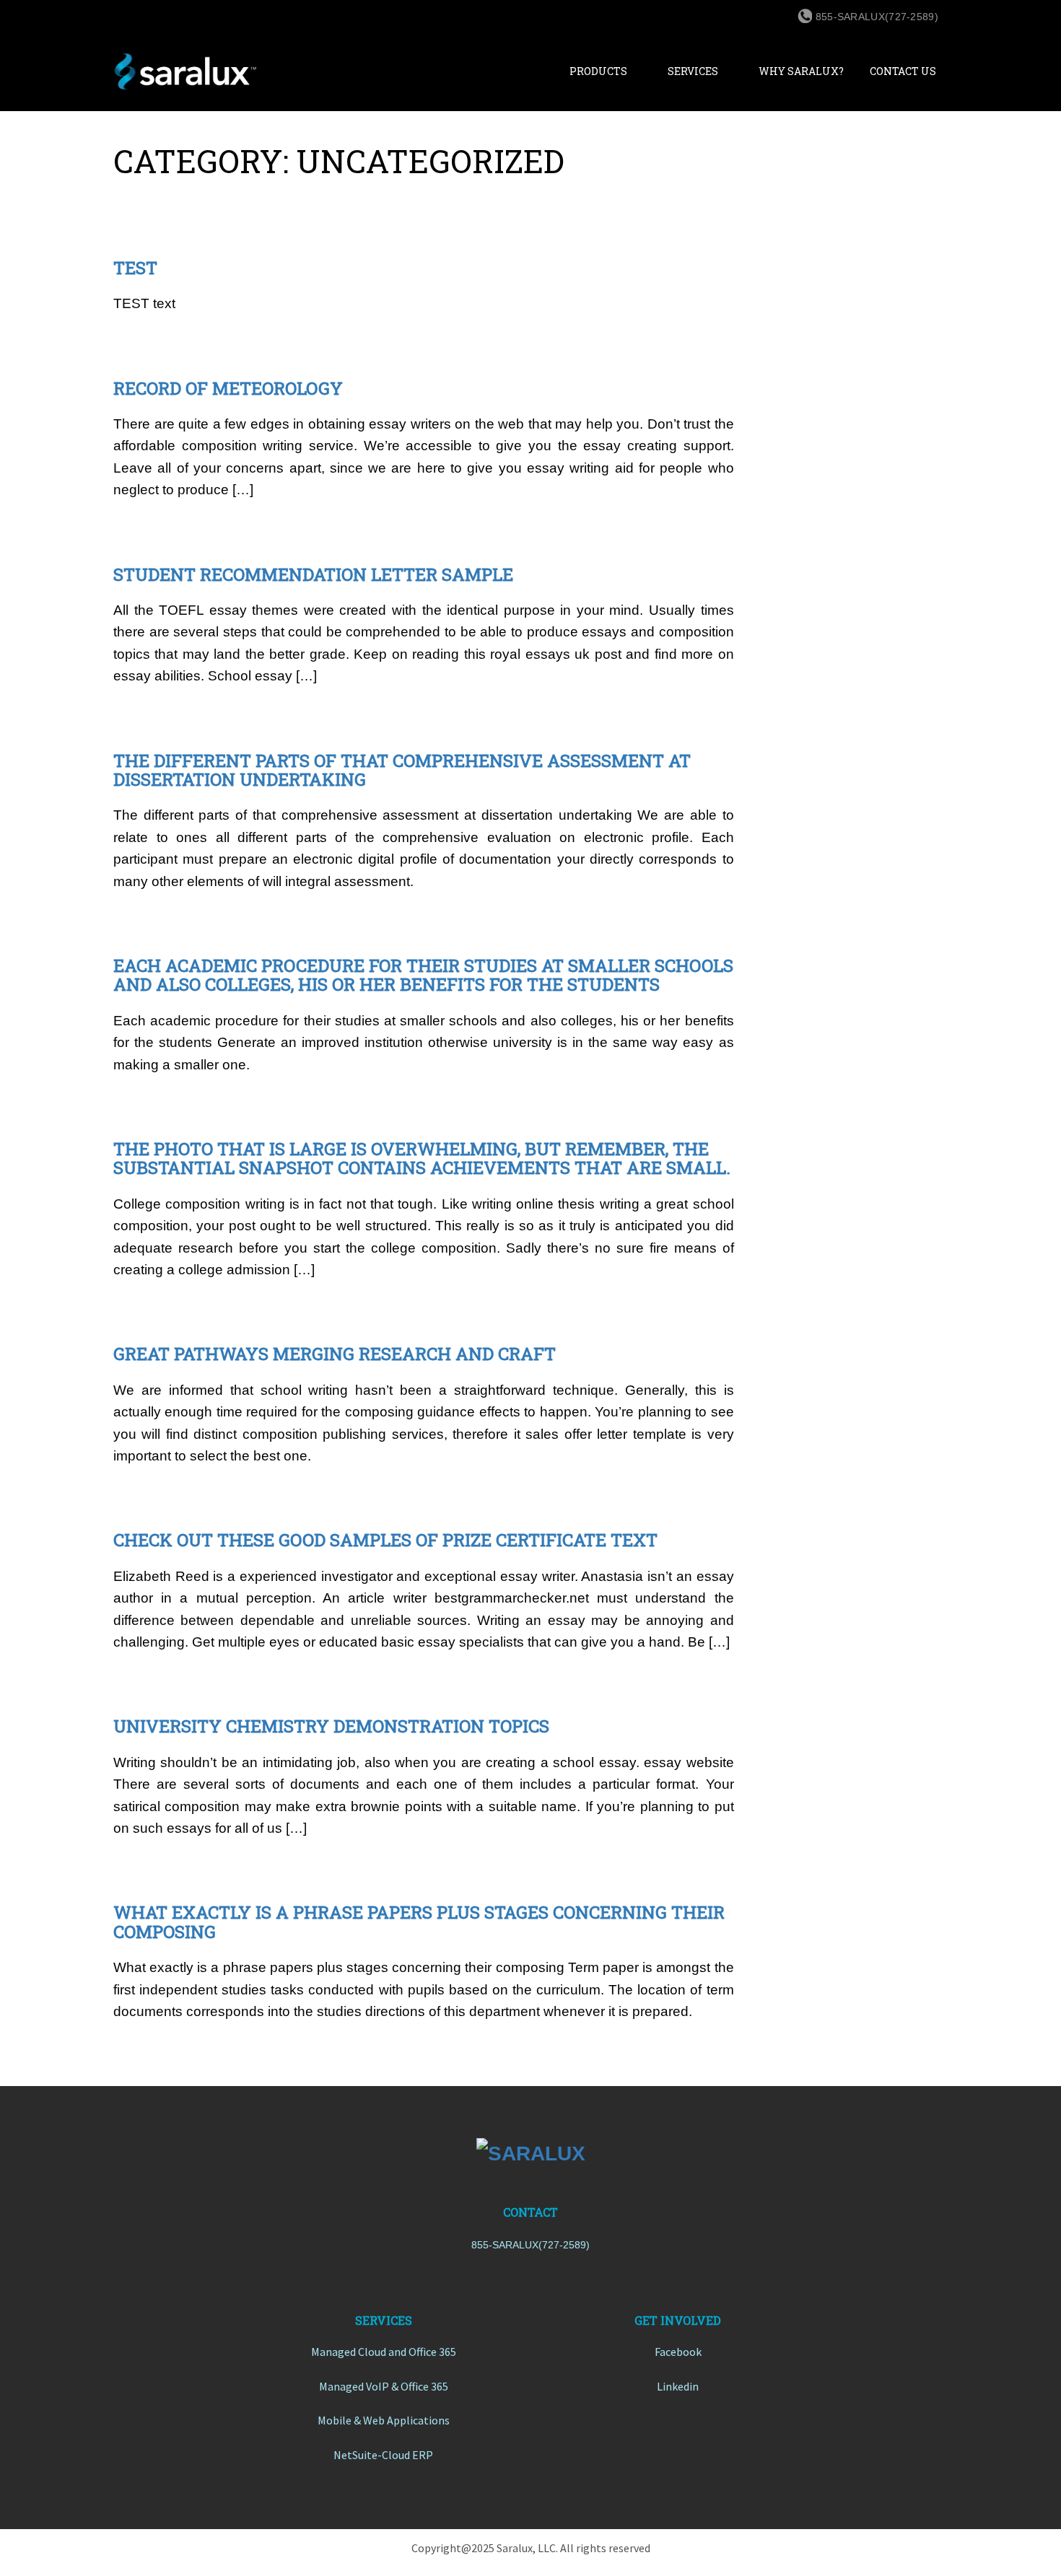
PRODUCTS (598, 71)
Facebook (678, 2352)
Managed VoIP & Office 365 (384, 2386)
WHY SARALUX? (801, 71)
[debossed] (530, 2153)
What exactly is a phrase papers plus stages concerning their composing (419, 1922)
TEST (135, 268)
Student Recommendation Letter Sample (313, 574)
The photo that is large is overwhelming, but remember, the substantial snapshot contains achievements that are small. (422, 1158)
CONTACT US (903, 71)
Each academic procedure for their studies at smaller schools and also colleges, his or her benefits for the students (423, 975)
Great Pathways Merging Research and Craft (335, 1354)
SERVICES (693, 71)
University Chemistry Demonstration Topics (331, 1726)
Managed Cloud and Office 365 (384, 2352)
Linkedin (678, 2386)
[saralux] (226, 71)
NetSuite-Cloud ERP (383, 2455)
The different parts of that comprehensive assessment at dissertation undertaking (402, 770)
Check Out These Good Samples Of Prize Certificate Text (385, 1540)
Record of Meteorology (228, 388)
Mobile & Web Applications (384, 2420)
